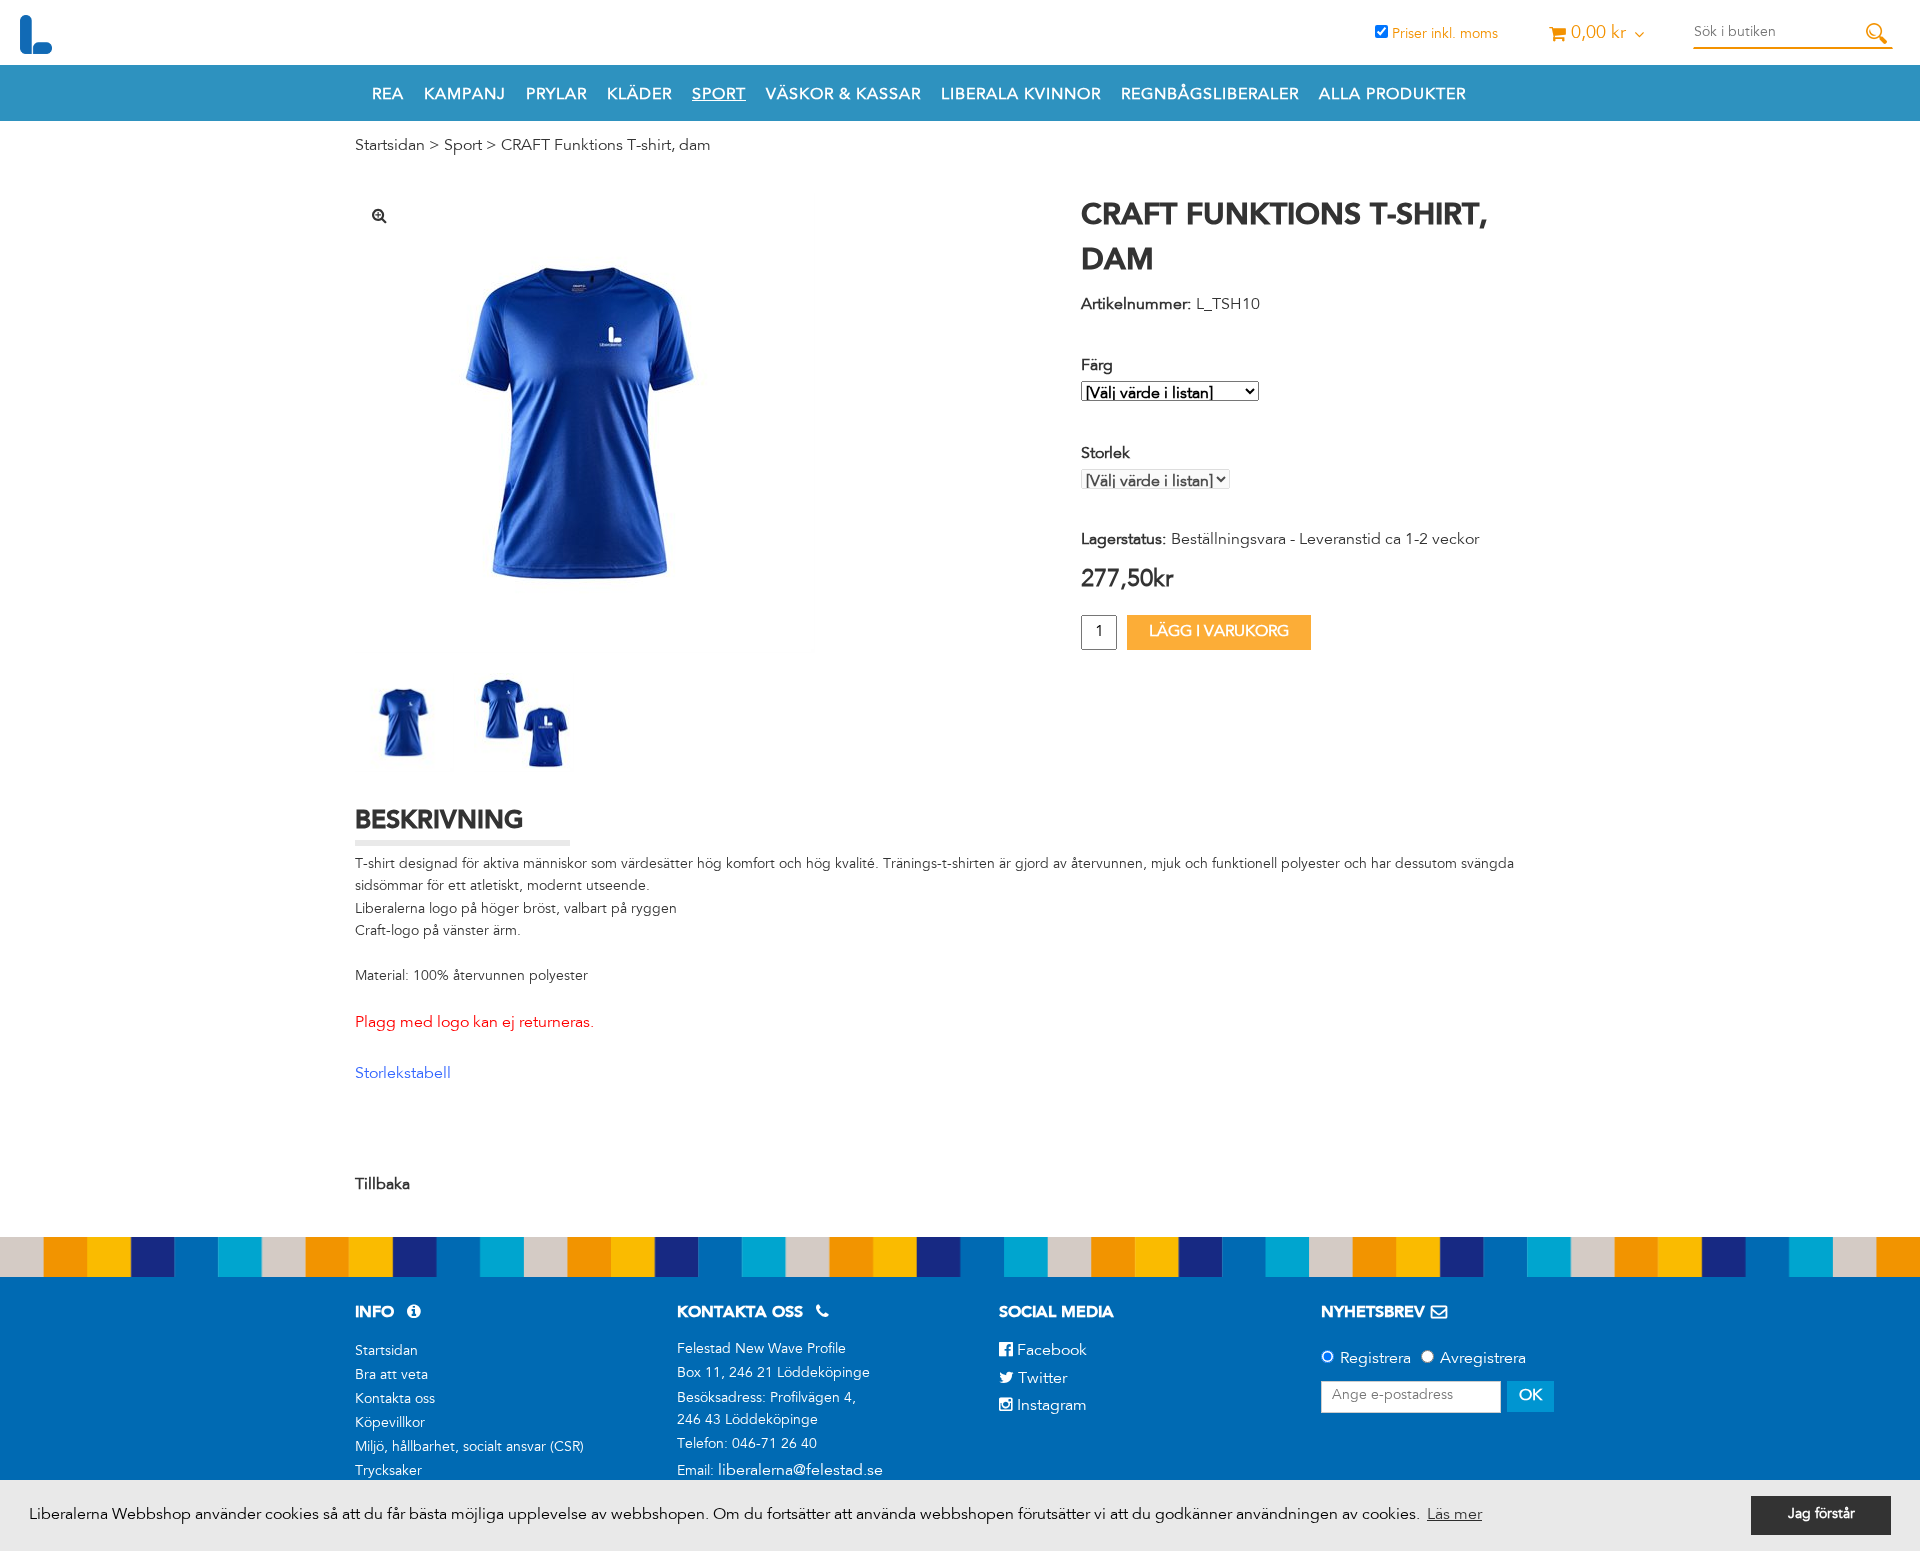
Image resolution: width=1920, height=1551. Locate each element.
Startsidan (390, 146)
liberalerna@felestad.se (800, 1471)
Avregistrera (1483, 1359)
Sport (719, 95)
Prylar (556, 95)
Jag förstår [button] (1821, 1515)
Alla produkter (1392, 95)
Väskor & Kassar (843, 95)
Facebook (1050, 1351)
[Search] (1876, 33)
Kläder (639, 95)
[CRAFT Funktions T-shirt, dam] (585, 423)
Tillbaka (382, 1185)
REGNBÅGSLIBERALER (1210, 95)
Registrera (1375, 1359)
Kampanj (465, 95)
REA (388, 95)
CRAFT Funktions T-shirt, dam (606, 146)
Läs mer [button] (1454, 1515)
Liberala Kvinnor (1021, 95)
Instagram (1050, 1406)
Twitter (1040, 1379)
